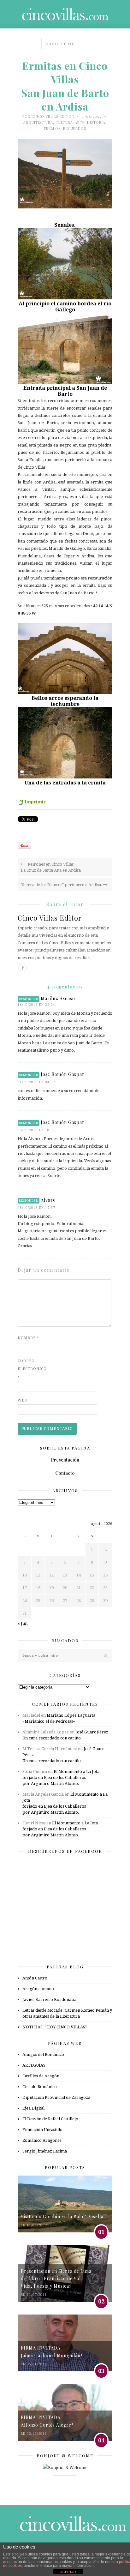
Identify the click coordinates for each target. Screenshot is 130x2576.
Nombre (28, 1338)
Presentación (65, 1460)
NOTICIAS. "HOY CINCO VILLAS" (55, 2027)
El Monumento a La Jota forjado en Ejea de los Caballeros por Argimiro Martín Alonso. (61, 1777)
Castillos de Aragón (41, 2076)
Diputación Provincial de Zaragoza (56, 2097)
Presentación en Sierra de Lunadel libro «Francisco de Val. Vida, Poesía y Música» (56, 2279)
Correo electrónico (30, 1369)
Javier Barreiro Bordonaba (49, 2000)
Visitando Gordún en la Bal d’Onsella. (63, 2216)
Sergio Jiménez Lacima (45, 2151)
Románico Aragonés (42, 2140)
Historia (96, 122)
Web (22, 1400)
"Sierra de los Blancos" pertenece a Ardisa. (62, 885)
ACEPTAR (68, 2572)
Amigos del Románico (43, 2054)
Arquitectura (38, 122)
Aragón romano (38, 1989)
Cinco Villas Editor (53, 116)
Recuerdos (75, 128)
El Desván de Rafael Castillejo (50, 2119)
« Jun (23, 1623)
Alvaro (48, 1200)
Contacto (65, 1473)
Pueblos (52, 128)
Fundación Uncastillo (42, 2130)
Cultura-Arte (70, 122)
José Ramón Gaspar (63, 1074)
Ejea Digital (33, 2108)
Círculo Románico (40, 2087)
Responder (29, 999)
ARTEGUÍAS (34, 2065)
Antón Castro (35, 1978)
